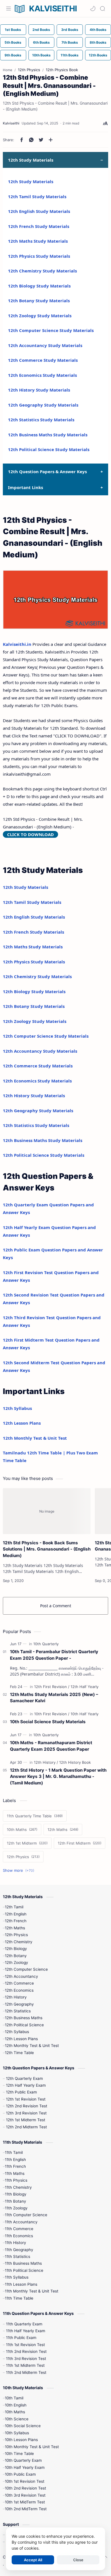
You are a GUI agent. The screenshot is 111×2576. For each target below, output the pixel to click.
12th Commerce (19, 1983)
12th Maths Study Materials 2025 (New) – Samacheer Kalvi (54, 1698)
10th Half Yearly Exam (25, 2467)
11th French (15, 2166)
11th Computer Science (26, 2215)
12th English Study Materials (39, 211)
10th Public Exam (20, 2474)
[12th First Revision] (52, 1687)
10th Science (17, 2419)
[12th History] (46, 1762)
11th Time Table (19, 2298)
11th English (15, 2160)
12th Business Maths (24, 2018)
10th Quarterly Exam (23, 2460)
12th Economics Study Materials (42, 375)
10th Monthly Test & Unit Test (32, 2447)
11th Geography (19, 2250)
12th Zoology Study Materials (40, 316)
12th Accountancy (21, 1976)
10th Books (41, 55)
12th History (16, 1997)
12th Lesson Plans (22, 1423)
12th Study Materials (31, 181)
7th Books (70, 42)
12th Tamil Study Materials (37, 196)
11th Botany (16, 2201)
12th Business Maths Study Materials (48, 435)
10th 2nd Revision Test (25, 2488)
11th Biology (16, 2194)
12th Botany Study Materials (39, 301)
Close (78, 2560)
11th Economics (19, 2236)
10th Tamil (14, 2398)
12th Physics (16, 1935)
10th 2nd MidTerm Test (26, 2509)
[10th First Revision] (52, 1714)
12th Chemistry (19, 1942)
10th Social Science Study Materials (48, 1722)
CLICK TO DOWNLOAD (30, 834)
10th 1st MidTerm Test (25, 2502)
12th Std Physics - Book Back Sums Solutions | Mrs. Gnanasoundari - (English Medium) (47, 1549)
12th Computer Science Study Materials (51, 330)
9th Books (13, 55)
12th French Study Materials (39, 226)
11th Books (70, 55)
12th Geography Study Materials (43, 405)
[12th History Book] (75, 1762)
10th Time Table (19, 2454)
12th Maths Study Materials (38, 241)
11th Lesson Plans (21, 2284)
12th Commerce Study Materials (43, 360)
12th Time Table (19, 2053)
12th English (16, 1914)
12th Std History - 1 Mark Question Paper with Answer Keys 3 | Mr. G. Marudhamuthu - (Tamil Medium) (58, 1777)
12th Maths (15, 1928)
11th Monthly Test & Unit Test (32, 2291)
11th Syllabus (17, 2277)
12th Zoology (17, 1962)
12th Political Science (24, 2025)
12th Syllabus (17, 1408)
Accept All (33, 2560)
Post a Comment (56, 1606)
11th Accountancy (21, 2222)
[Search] (102, 9)
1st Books (13, 30)
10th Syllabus (17, 2433)
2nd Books (41, 30)
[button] (93, 9)
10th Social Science (23, 2426)
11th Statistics (18, 2256)
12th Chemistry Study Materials (42, 271)
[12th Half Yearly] (85, 1687)
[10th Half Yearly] (85, 1714)
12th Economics (19, 1990)
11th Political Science (24, 2270)
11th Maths (15, 2173)
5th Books (13, 42)
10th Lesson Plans (21, 2440)
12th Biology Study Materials (39, 286)
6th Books (41, 42)
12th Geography (19, 2004)
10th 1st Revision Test (25, 2481)
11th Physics (16, 2180)
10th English (16, 2405)
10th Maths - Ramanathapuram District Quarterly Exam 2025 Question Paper (51, 1746)
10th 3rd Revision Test (25, 2495)
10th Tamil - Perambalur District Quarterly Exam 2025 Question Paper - (54, 1655)
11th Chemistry (18, 2187)
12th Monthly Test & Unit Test (35, 1438)
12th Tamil (14, 1907)
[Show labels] (20, 1870)
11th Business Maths (23, 2263)
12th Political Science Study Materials (49, 449)
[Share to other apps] (51, 140)
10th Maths (15, 2412)
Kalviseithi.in (17, 644)
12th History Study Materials (39, 390)
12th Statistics (18, 2011)
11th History (16, 2243)
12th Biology (16, 1949)
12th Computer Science (26, 1969)
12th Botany (16, 1956)
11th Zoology (16, 2208)
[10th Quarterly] (46, 1644)
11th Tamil (14, 2152)
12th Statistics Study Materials (41, 420)
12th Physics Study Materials (39, 256)
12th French (16, 1921)
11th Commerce (19, 2229)
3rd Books (70, 30)
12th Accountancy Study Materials (45, 345)
